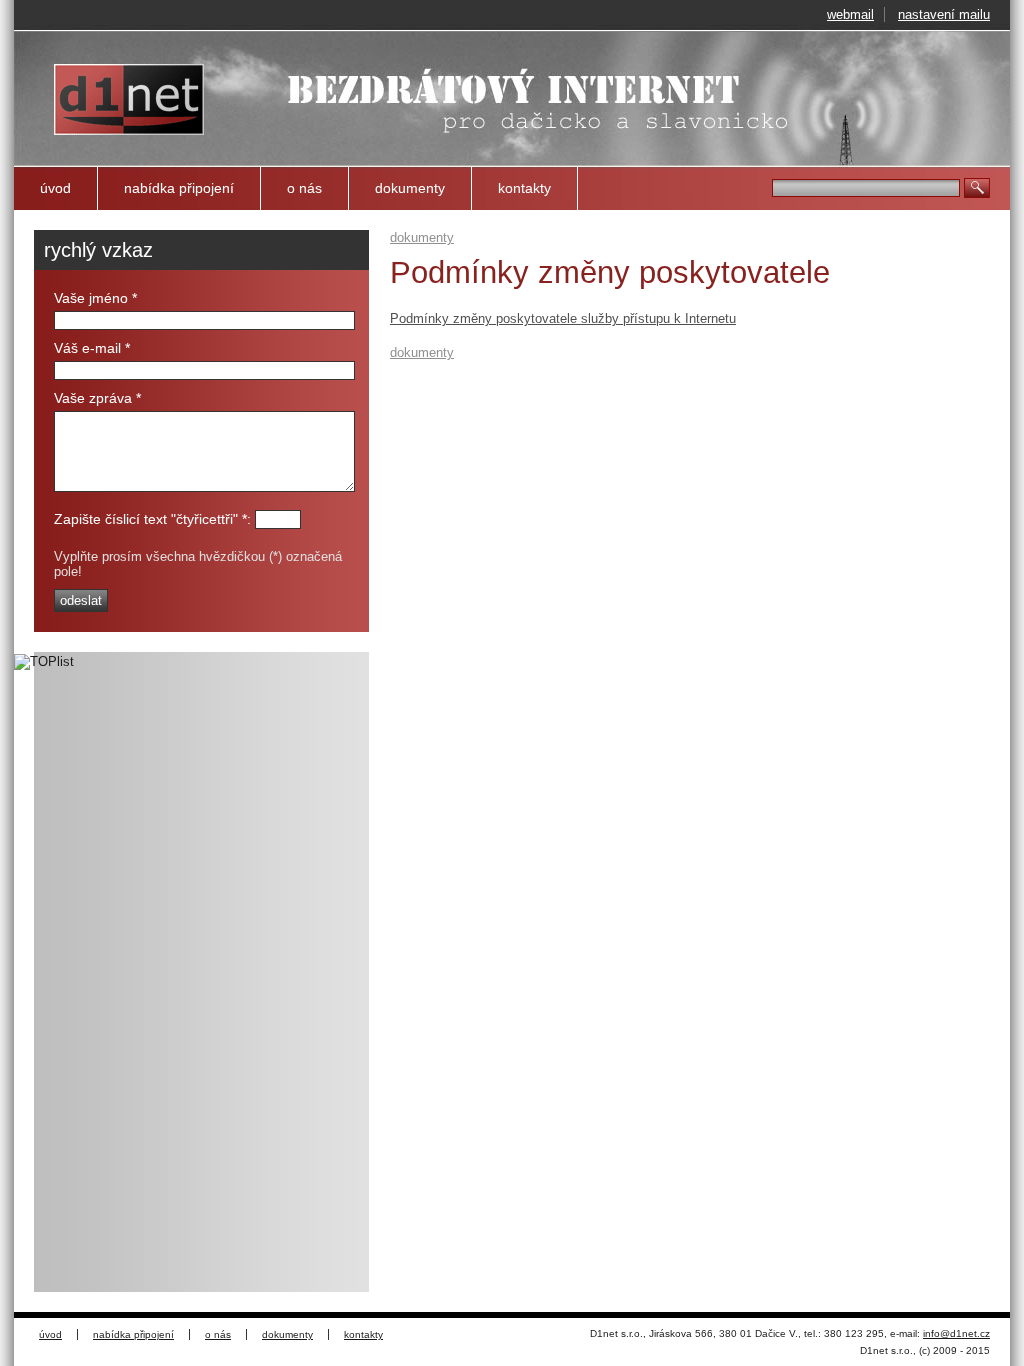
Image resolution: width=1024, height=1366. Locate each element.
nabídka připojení (179, 188)
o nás (304, 188)
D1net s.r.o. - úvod (110, 71)
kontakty (524, 188)
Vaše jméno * (95, 298)
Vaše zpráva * (97, 398)
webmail (850, 14)
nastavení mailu (944, 14)
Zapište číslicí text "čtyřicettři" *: (152, 519)
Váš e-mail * (92, 348)
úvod (55, 188)
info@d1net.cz (956, 1333)
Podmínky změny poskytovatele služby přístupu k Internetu (563, 318)
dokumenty (410, 188)
